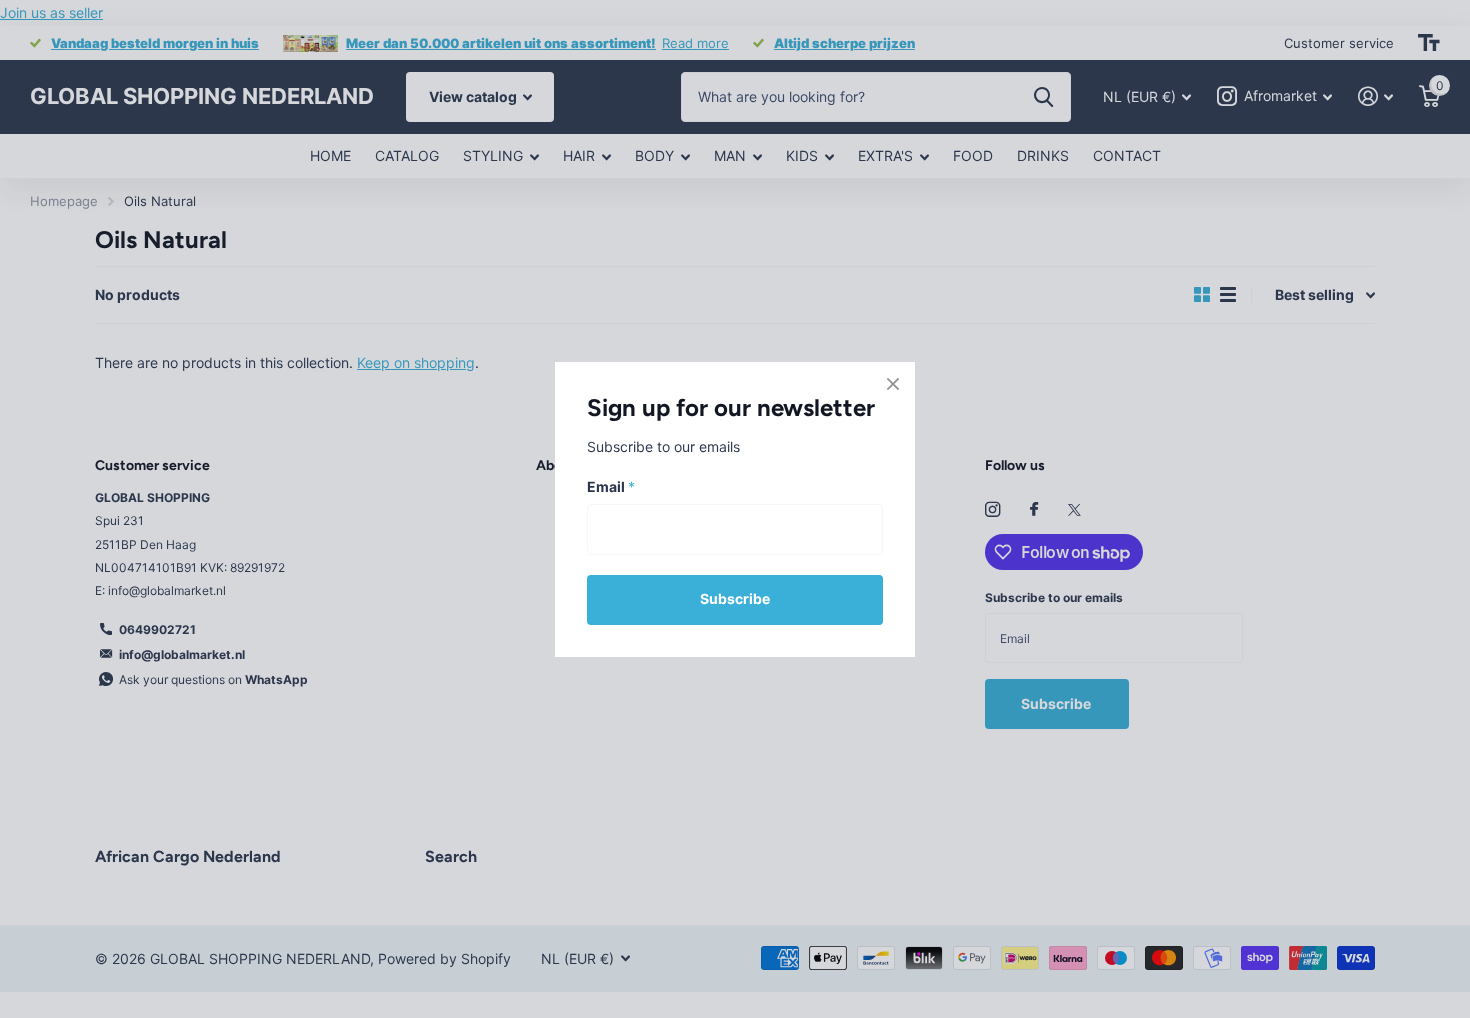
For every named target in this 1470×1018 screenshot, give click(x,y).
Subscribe (735, 598)
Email (611, 486)
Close (893, 384)
